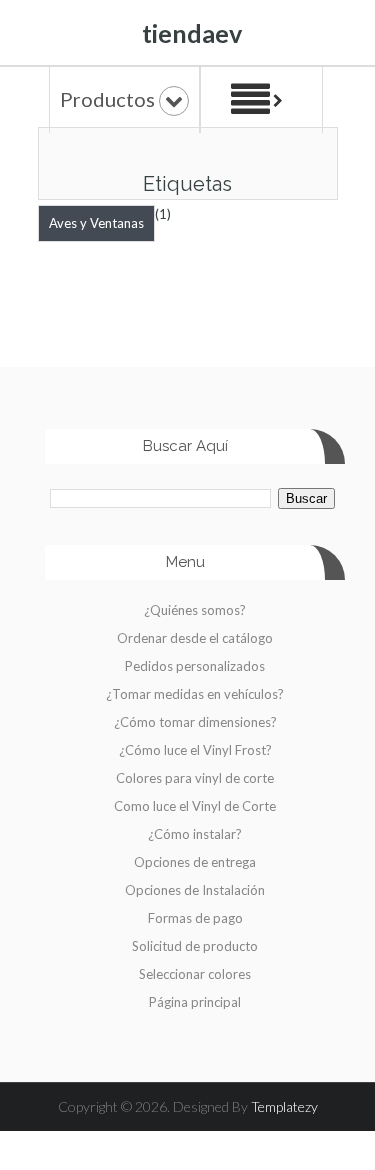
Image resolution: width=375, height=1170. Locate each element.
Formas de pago (195, 918)
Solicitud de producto (195, 946)
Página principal (195, 1002)
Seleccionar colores (195, 974)
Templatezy (284, 1106)
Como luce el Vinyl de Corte (195, 806)
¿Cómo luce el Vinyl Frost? (195, 750)
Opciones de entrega (195, 862)
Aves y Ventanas (96, 223)
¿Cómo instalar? (195, 834)
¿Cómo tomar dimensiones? (195, 722)
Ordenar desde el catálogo (195, 638)
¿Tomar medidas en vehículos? (195, 694)
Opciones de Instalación (195, 890)
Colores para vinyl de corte (195, 778)
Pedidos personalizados (195, 666)
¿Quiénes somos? (195, 610)
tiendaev (192, 33)
